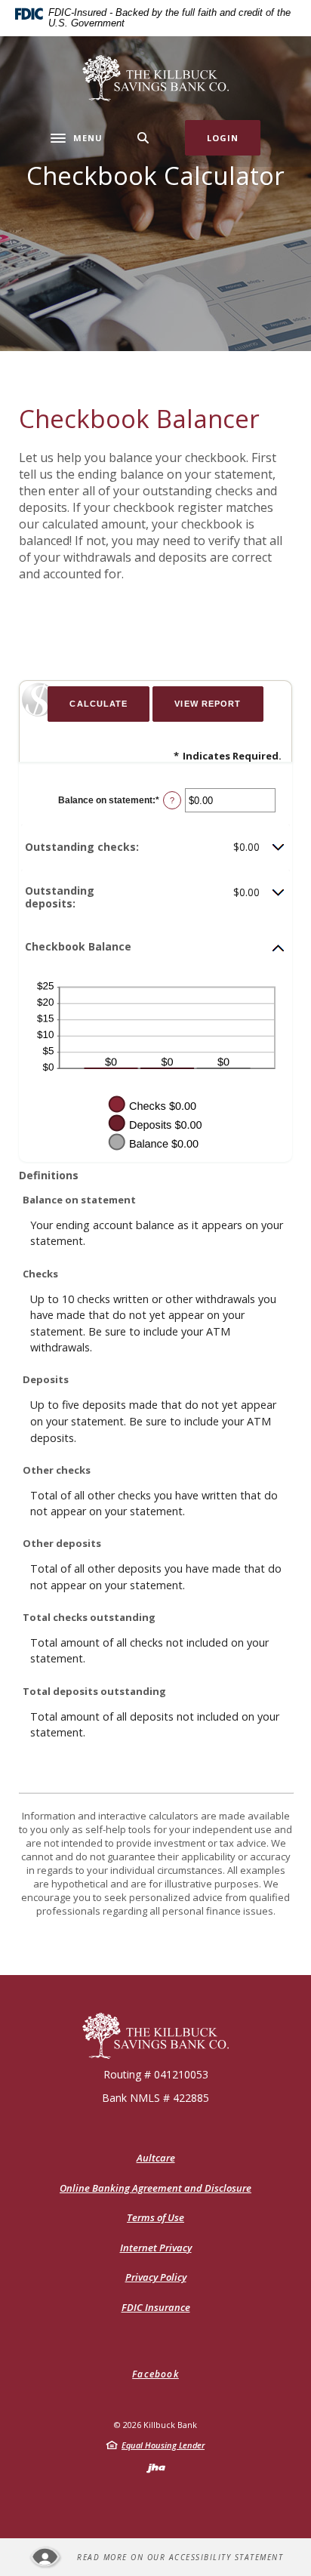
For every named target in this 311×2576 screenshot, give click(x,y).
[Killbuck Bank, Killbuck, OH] (156, 78)
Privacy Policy (156, 2277)
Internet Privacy (156, 2248)
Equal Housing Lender (163, 2445)
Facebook (155, 2374)
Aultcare (156, 2158)
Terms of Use (155, 2217)
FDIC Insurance (156, 2307)
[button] (155, 847)
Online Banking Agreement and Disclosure (155, 2188)
